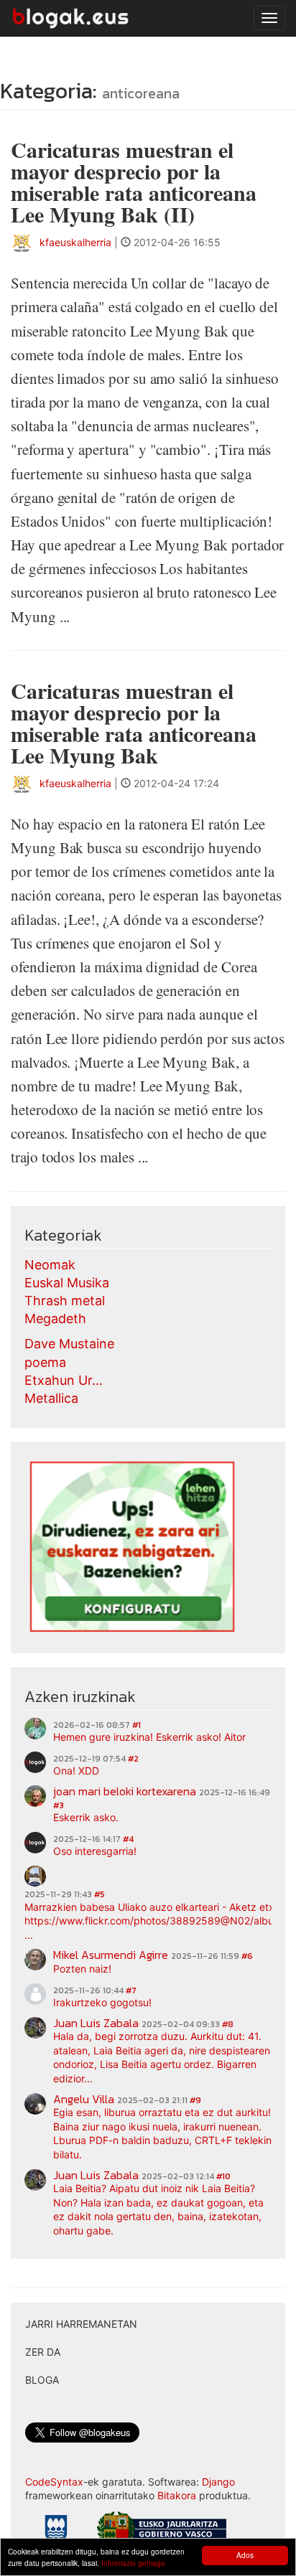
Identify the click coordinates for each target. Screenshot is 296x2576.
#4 (128, 1839)
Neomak (50, 1265)
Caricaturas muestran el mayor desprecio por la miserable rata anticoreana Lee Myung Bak (134, 723)
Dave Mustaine (69, 1344)
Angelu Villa (84, 2099)
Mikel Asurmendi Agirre (111, 1955)
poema (45, 1362)
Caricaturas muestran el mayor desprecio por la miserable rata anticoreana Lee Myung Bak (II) (134, 182)
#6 (247, 1956)
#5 (100, 1894)
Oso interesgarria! (95, 1851)
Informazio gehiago (133, 2563)
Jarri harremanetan (81, 2324)
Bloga (42, 2380)
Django (218, 2482)
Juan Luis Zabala (96, 2023)
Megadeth (55, 1318)
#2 (133, 1759)
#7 (131, 1990)
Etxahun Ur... (64, 1380)
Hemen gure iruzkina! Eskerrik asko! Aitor (149, 1737)
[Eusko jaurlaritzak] (162, 2530)
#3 (59, 1805)
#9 (195, 2100)
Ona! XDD (76, 1771)
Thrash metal (65, 1301)
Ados (245, 2555)
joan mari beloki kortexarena (125, 1791)
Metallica (51, 1398)
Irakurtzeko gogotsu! (102, 2002)
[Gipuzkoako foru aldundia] (56, 2533)
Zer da (43, 2352)
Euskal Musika (67, 1283)
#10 (223, 2176)
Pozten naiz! (82, 1969)
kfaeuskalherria (75, 242)
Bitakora (177, 2495)
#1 (137, 1725)
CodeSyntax (54, 2482)
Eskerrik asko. (86, 1817)
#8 (228, 2024)
